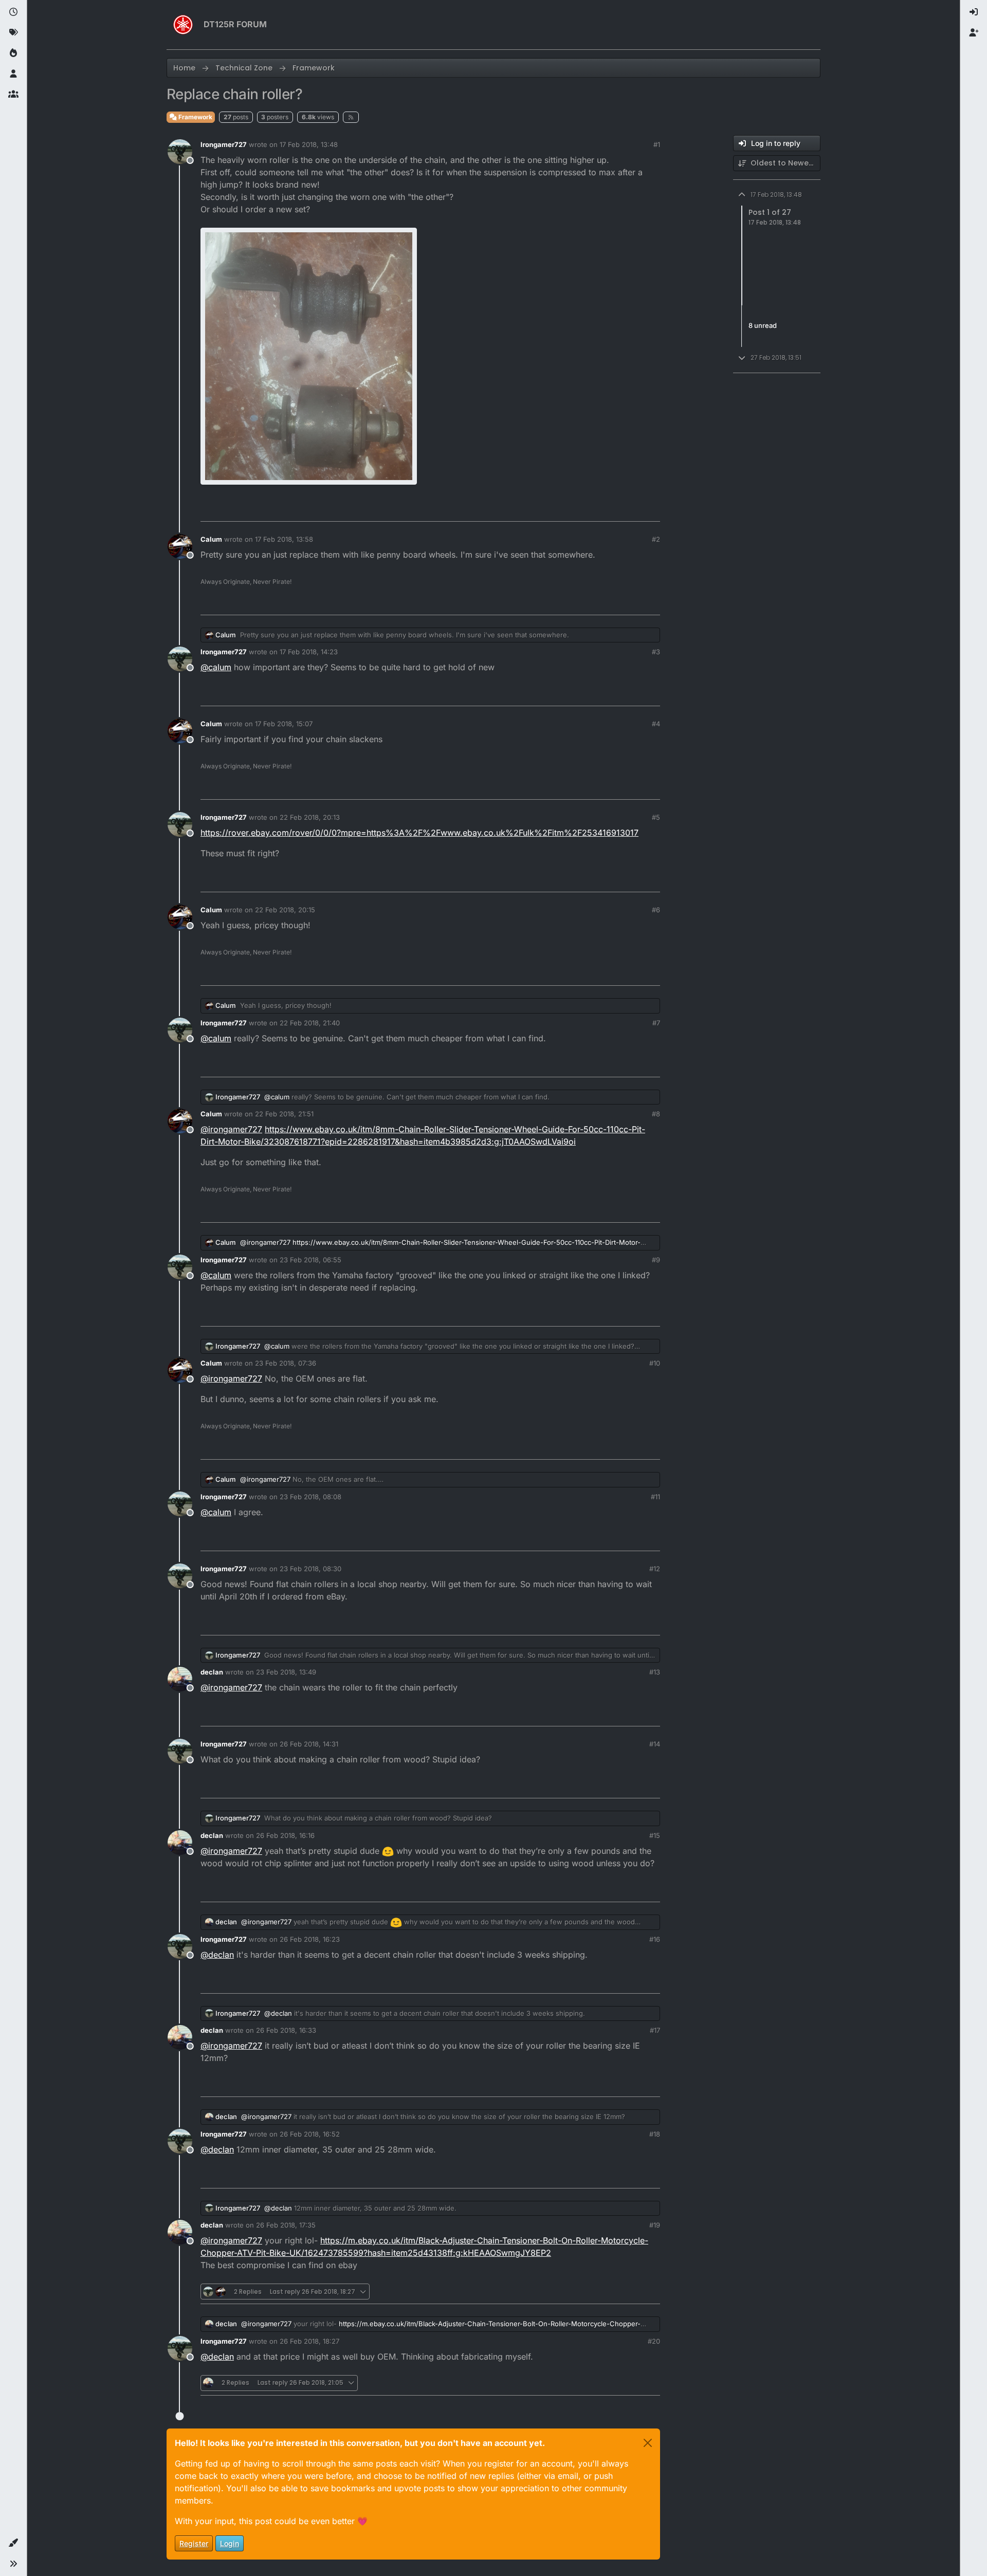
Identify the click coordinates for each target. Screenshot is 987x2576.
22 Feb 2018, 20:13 (310, 817)
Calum (211, 539)
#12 (655, 1569)
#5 (656, 817)
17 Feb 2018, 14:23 (309, 652)
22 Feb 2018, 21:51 (284, 1114)
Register (194, 2543)
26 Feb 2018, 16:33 (286, 2030)
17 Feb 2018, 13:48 (309, 144)
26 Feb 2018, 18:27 (309, 2341)
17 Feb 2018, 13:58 (284, 539)
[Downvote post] (631, 509)
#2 (656, 539)
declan (212, 1672)
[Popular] (13, 53)
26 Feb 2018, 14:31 (309, 1744)
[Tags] (13, 33)
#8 (656, 1114)
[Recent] (13, 12)
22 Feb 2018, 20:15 (285, 910)
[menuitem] (974, 12)
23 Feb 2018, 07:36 (286, 1363)
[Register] (974, 33)
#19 (655, 2225)
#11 (655, 1497)
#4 (656, 724)
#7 (656, 1023)
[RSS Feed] (351, 117)
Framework (195, 117)
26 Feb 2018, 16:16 (285, 1835)
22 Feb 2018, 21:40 (310, 1023)
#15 (655, 1835)
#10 (655, 1363)
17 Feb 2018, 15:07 (284, 724)
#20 (654, 2341)
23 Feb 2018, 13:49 (286, 1672)
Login (230, 2543)
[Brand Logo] (183, 25)
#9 (656, 1260)
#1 (657, 144)
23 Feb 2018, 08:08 (310, 1497)
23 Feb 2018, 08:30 (310, 1569)
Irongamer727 (224, 144)
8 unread (763, 325)
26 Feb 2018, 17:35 (286, 2225)
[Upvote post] (595, 509)
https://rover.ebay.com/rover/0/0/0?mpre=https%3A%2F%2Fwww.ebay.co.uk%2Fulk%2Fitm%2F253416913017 (419, 833)
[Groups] (13, 95)
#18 (655, 2134)
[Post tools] (651, 509)
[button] (13, 2543)
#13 (655, 1672)
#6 (656, 910)
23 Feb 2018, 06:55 (310, 1260)
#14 (655, 1744)
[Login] (974, 12)
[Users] (13, 74)
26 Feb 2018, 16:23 (310, 1939)
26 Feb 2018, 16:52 (310, 2134)
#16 (655, 1939)
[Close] (648, 2443)
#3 (656, 652)
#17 (655, 2030)
